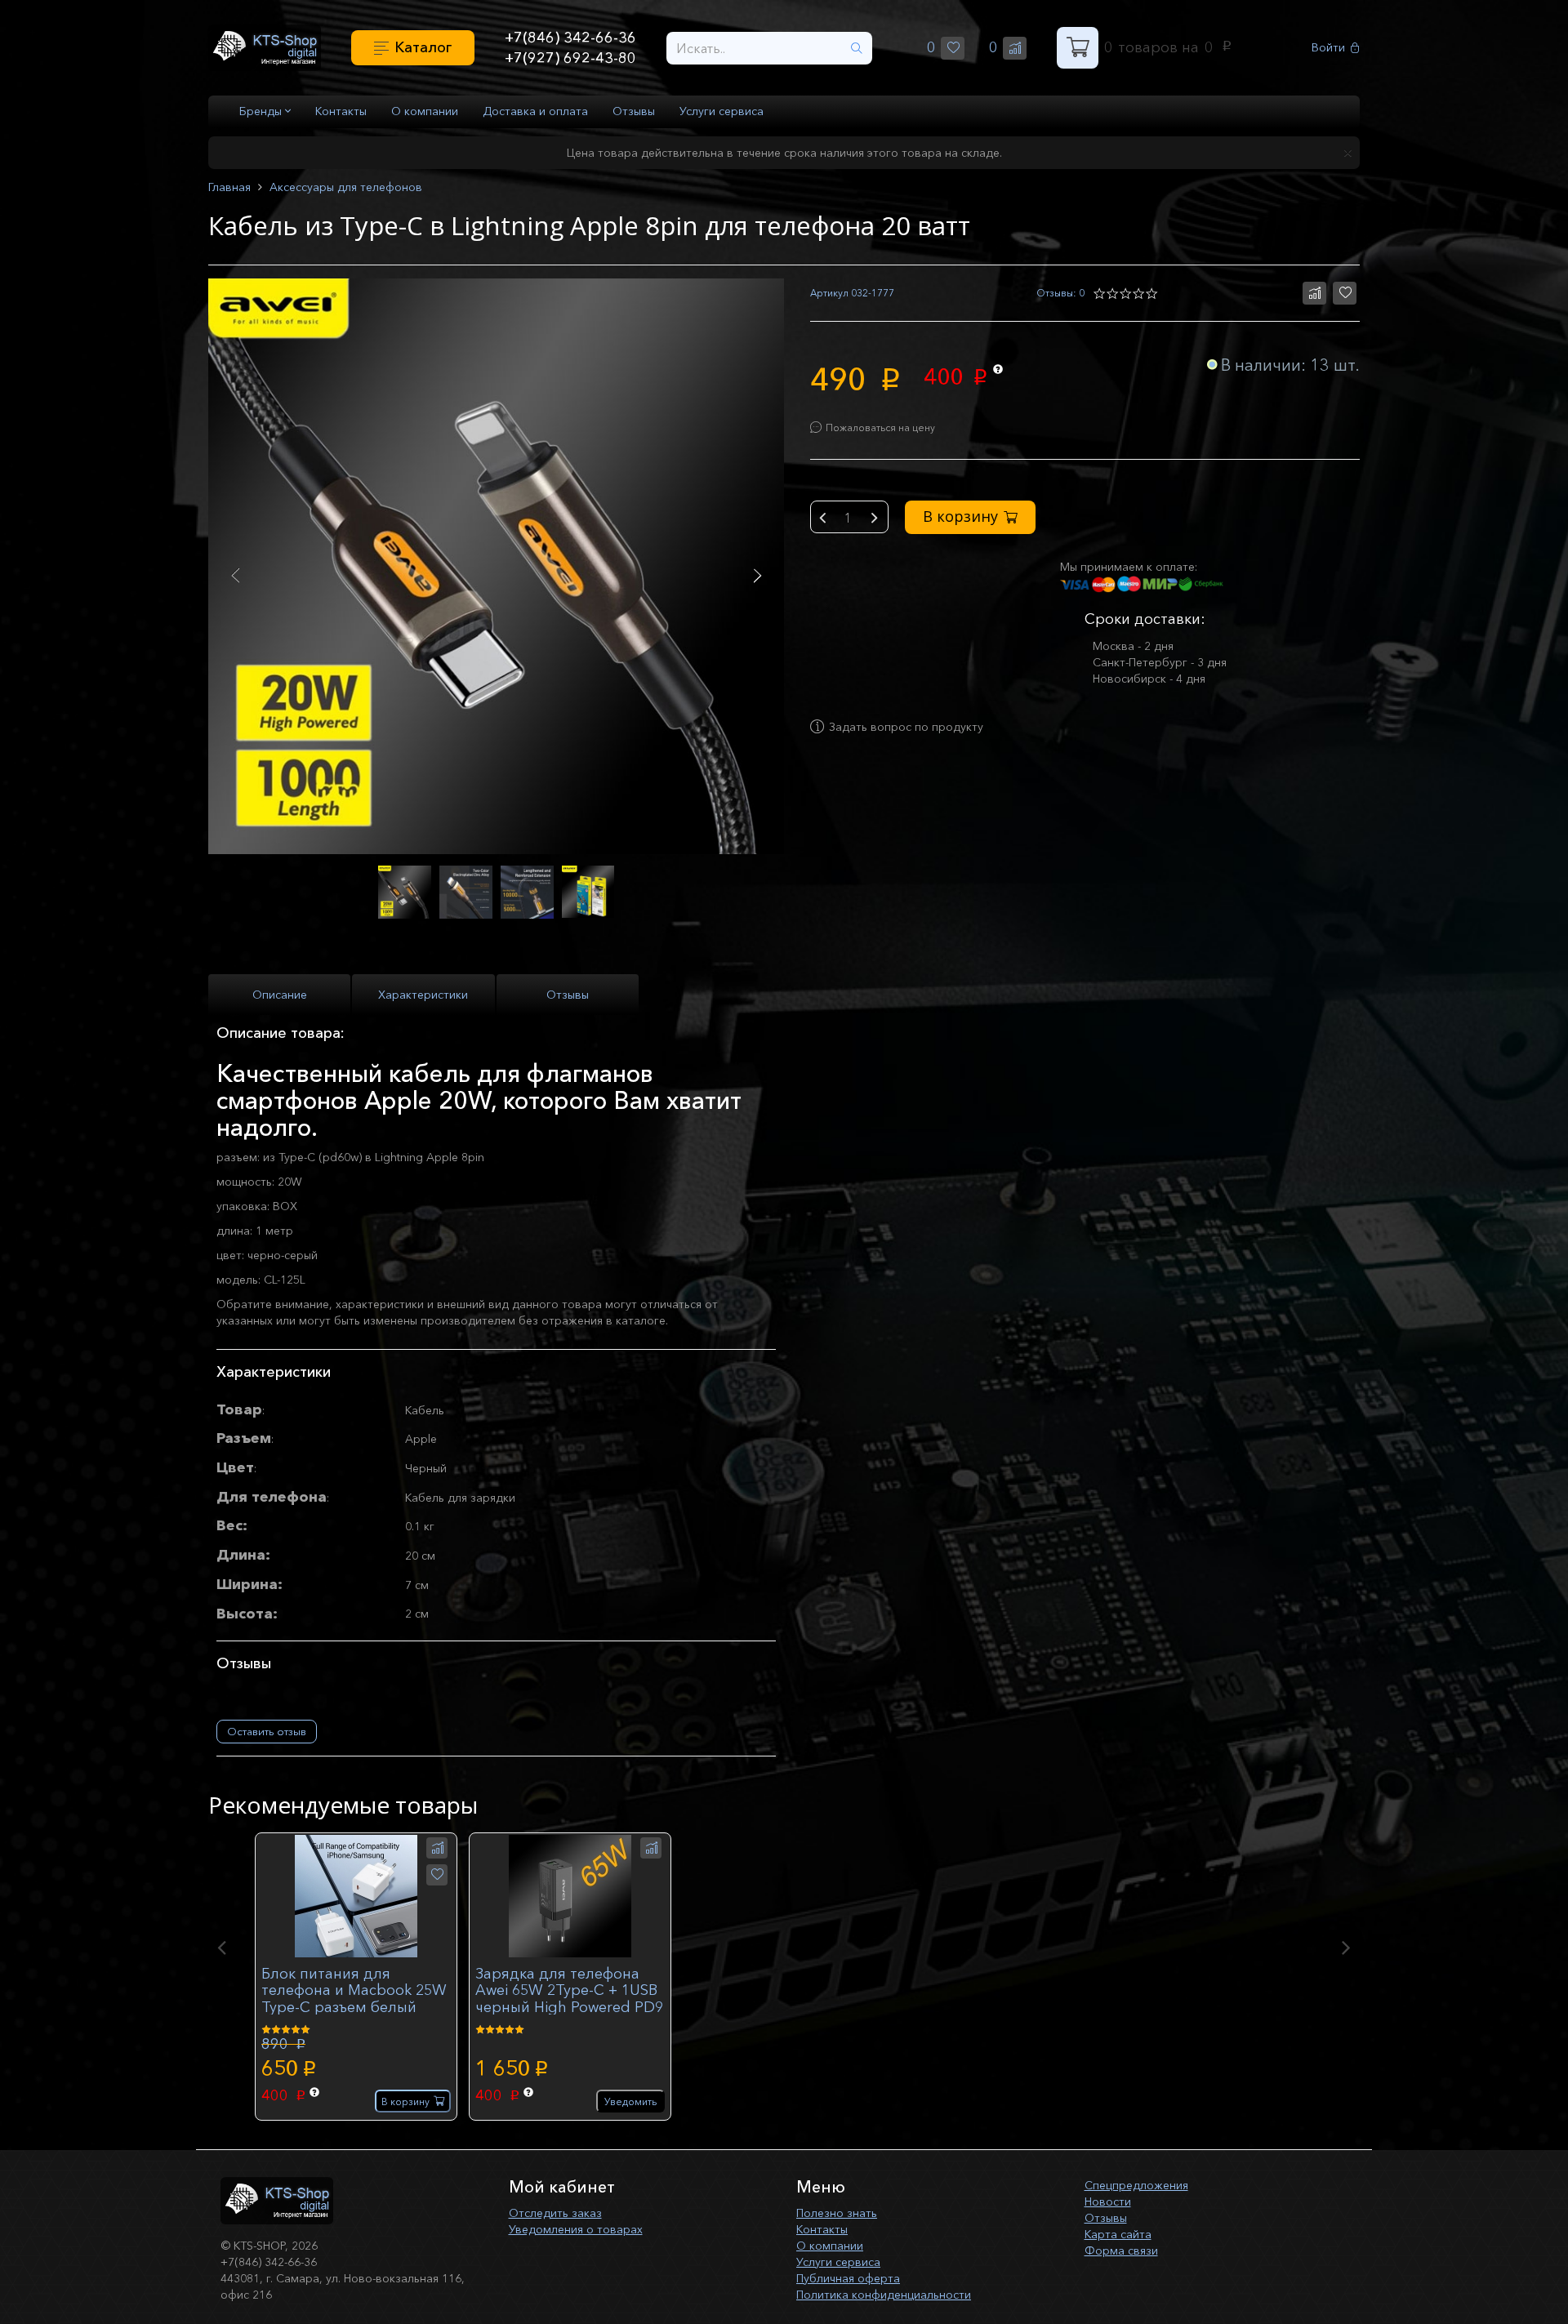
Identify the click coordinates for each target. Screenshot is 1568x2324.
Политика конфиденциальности (884, 2295)
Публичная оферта (848, 2278)
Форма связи (1121, 2251)
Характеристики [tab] (423, 995)
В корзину (960, 516)
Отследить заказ (555, 2213)
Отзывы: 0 (1060, 293)
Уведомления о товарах (576, 2229)
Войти (1328, 48)
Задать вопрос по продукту (906, 727)
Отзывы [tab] (568, 995)
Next (757, 575)
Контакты (341, 111)
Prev (235, 575)
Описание (280, 995)
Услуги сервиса (722, 111)
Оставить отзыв (267, 1731)
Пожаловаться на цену (880, 427)
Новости (1108, 2202)
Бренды (262, 111)
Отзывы (634, 111)
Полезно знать (837, 2213)
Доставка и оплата (535, 111)
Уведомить (630, 2101)
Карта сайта (1118, 2234)
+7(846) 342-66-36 (570, 38)
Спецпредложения (1136, 2185)
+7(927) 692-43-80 (570, 58)
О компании (425, 111)
